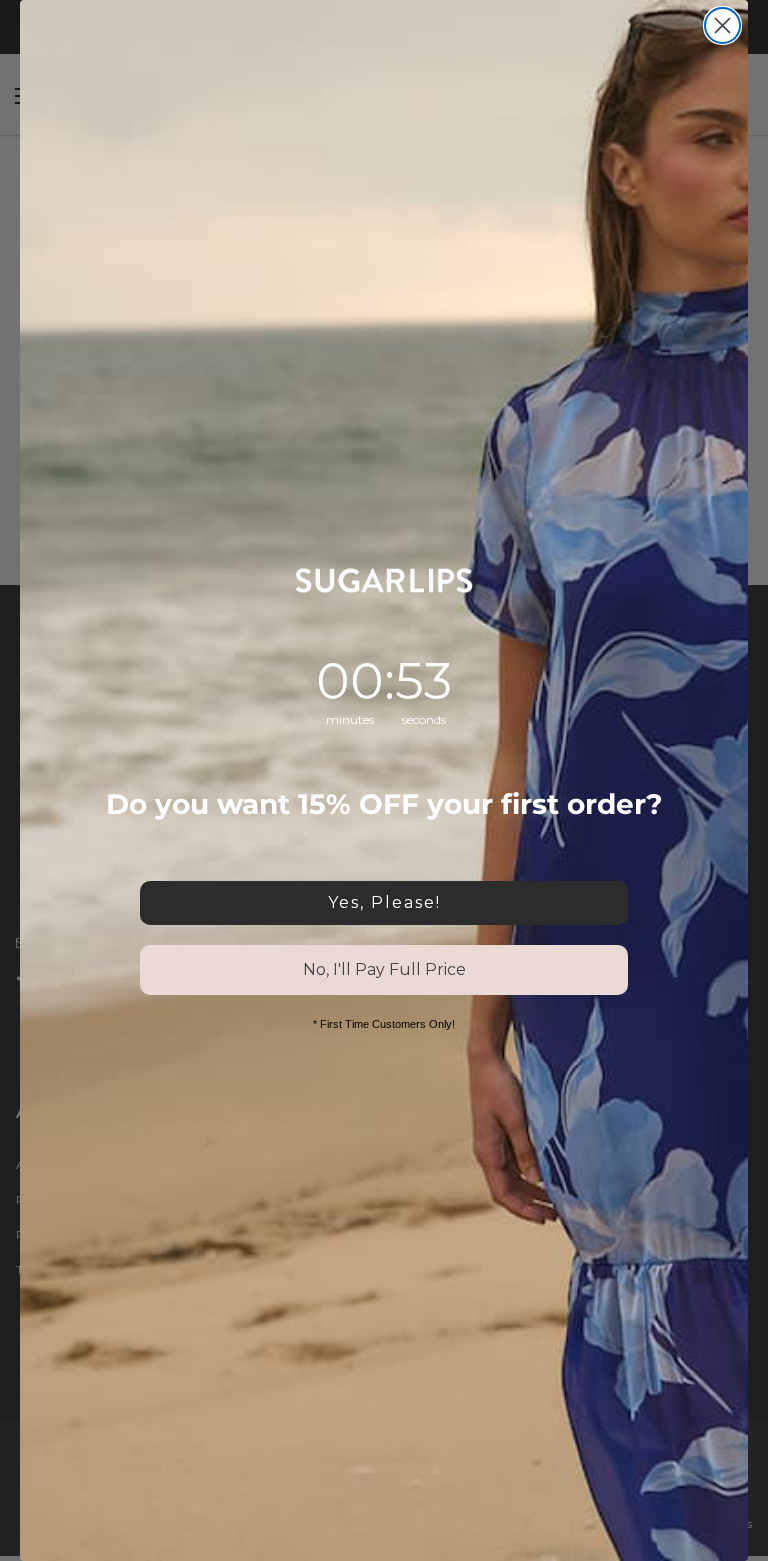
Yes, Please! (384, 902)
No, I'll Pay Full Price (384, 969)
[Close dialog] (722, 25)
